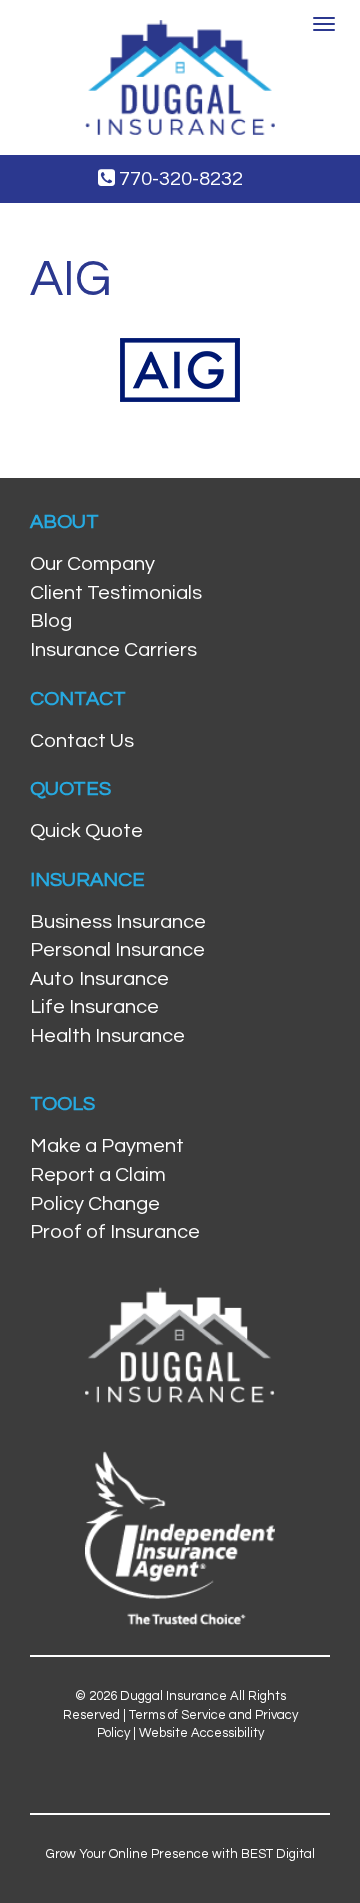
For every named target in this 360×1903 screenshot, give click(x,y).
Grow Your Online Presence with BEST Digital (180, 1854)
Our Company (92, 564)
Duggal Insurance (173, 1696)
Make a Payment (107, 1146)
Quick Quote (86, 831)
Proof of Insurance (115, 1232)
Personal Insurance (117, 950)
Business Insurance (118, 922)
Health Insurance (107, 1036)
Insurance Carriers (113, 650)
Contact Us (82, 741)
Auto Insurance (99, 979)
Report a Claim (98, 1175)
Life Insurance (94, 1007)
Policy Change (95, 1204)
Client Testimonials (116, 593)
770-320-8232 (179, 179)
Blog (51, 621)
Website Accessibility (201, 1733)
